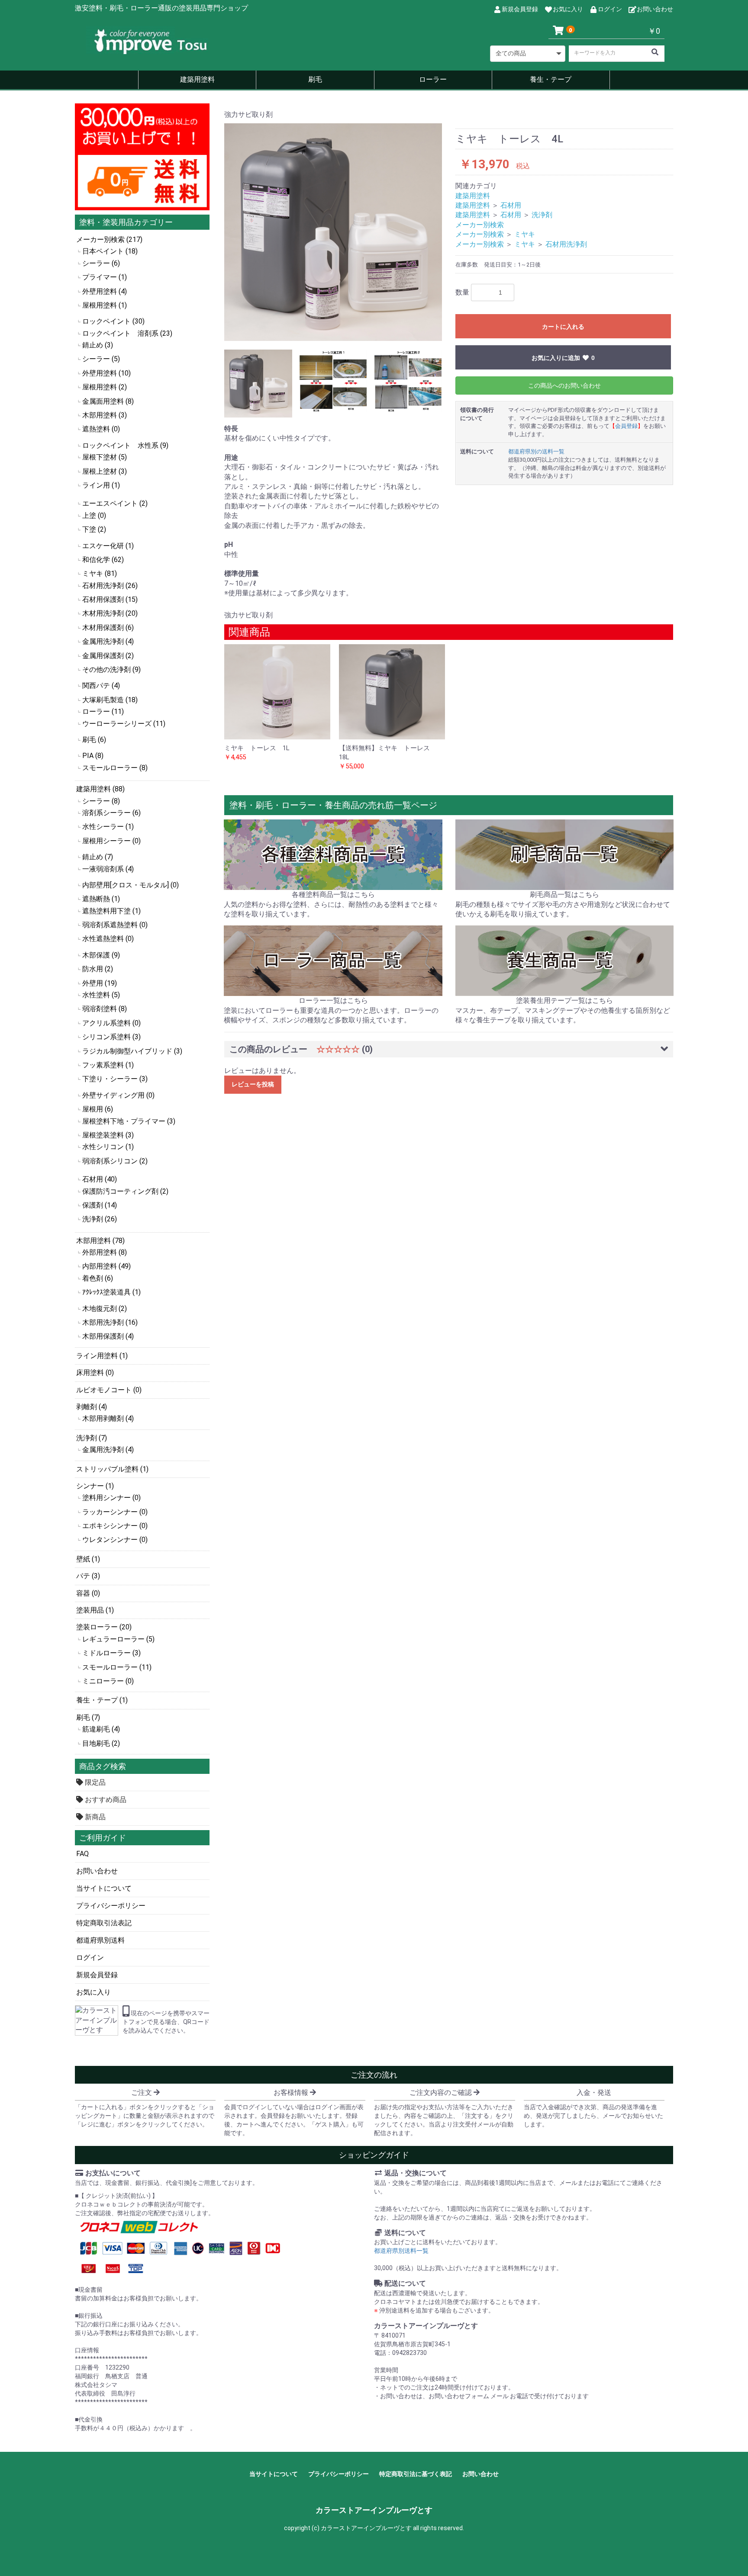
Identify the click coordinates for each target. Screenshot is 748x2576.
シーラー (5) (101, 359)
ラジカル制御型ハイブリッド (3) (132, 1051)
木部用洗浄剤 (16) (110, 1322)
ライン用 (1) (101, 485)
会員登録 (626, 426)
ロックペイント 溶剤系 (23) (127, 333)
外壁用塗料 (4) (105, 291)
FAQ (82, 1854)
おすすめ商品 (105, 1800)
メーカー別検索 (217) (109, 239)
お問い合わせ (97, 1871)
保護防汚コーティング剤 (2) (125, 1191)
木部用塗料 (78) (100, 1241)
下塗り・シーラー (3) (115, 1079)
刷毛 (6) (94, 740)
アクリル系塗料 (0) (111, 1023)
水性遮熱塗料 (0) (108, 939)
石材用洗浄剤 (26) (110, 586)
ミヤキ (525, 234)
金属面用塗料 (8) (108, 401)
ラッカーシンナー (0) (115, 1512)
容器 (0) (88, 1593)
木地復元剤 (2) (105, 1309)
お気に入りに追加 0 (563, 358)
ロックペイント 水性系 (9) (125, 445)
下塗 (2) (94, 529)
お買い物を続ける (348, 1297)
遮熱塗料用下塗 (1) (111, 911)
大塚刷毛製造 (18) (110, 700)
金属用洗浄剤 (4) (108, 641)
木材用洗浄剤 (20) (110, 613)
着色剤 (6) (98, 1278)
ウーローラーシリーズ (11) (124, 724)
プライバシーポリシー (111, 1906)
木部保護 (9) (101, 955)
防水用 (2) (98, 969)
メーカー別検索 (480, 225)
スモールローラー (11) (117, 1667)
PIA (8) (93, 756)
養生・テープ (551, 79)
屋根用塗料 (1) (105, 305)
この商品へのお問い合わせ (564, 385)
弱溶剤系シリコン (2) (115, 1161)
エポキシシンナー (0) (115, 1526)
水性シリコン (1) (108, 1147)
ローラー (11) (103, 711)
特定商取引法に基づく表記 (416, 2474)
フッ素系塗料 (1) (108, 1065)
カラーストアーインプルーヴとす (374, 2510)
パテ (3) (88, 1576)
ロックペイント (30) (113, 321)
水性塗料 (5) (101, 995)
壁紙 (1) (88, 1559)
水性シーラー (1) (108, 827)
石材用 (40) (100, 1179)
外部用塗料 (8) (105, 1252)
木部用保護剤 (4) (108, 1336)
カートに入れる (563, 327)
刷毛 (315, 79)
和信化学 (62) (103, 560)
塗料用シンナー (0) (111, 1498)
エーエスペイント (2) (115, 503)
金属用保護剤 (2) (108, 656)
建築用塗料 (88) (100, 789)
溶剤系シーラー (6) (111, 813)
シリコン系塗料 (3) (111, 1037)
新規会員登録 (97, 1975)
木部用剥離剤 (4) (108, 1418)
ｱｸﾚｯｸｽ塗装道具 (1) (111, 1292)
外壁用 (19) (100, 983)
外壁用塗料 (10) (106, 373)
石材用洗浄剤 (566, 244)
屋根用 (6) (98, 1109)
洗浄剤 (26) (100, 1219)
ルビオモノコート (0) (109, 1390)
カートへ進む (406, 1297)
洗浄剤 (542, 215)
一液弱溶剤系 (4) (108, 869)
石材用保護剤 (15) (110, 599)
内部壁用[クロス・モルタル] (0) (131, 885)
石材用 (511, 205)
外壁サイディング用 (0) (118, 1095)
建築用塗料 (197, 79)
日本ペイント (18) (110, 251)
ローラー (433, 79)
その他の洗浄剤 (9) (111, 670)
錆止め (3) (98, 345)
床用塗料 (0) (95, 1373)
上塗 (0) (94, 516)
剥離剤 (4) (92, 1407)
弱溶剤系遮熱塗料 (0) (115, 925)
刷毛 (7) (88, 1717)
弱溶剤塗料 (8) (105, 1009)
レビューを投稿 (253, 1084)
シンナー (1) (95, 1486)
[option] (333, 232)
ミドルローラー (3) (111, 1653)
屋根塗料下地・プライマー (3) (129, 1121)
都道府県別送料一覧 (401, 2251)
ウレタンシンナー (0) (115, 1540)
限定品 (94, 1782)
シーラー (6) (101, 263)
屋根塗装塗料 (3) (108, 1135)
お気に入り (93, 1992)
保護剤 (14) (100, 1205)
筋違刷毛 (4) (101, 1729)
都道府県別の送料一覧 (536, 451)
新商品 (94, 1817)
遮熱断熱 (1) (101, 899)
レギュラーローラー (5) (118, 1639)
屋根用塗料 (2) (105, 387)
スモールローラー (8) (115, 768)
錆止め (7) (98, 857)
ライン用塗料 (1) (102, 1356)
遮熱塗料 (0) (101, 429)
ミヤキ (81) (100, 573)
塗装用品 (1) (95, 1610)
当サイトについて (104, 1888)
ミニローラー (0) (108, 1681)
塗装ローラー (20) (104, 1627)
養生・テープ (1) (102, 1700)
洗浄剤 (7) (92, 1438)
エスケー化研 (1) (108, 546)
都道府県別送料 (100, 1940)
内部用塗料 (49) (106, 1266)
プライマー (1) (105, 277)
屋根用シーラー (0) (111, 841)
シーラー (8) (101, 801)
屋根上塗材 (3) (105, 471)
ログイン (90, 1958)
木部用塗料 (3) (105, 415)
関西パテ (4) (101, 686)
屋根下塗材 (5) (105, 457)
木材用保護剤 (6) (108, 628)
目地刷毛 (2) (101, 1743)
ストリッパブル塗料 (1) (112, 1469)
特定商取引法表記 (104, 1923)
